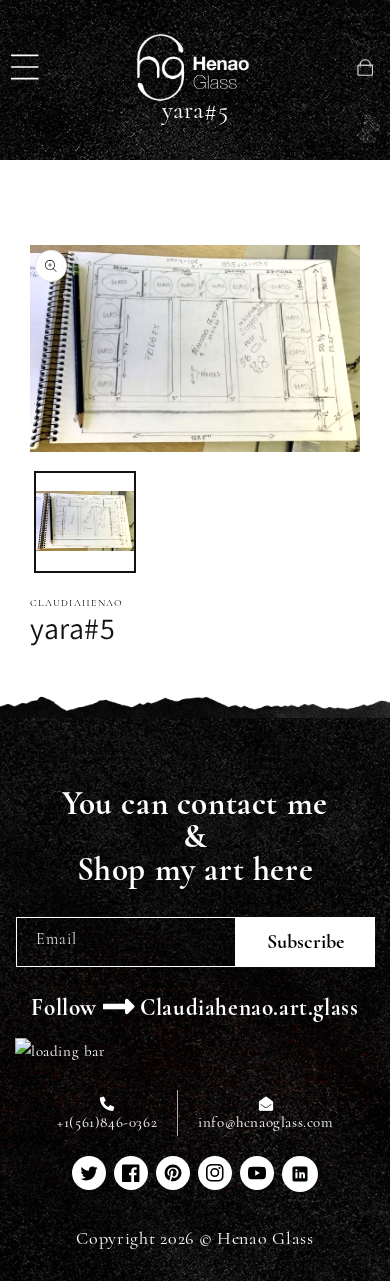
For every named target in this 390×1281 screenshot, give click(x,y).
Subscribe (305, 942)
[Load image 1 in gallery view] (85, 522)
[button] (25, 67)
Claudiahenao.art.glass (249, 1008)
